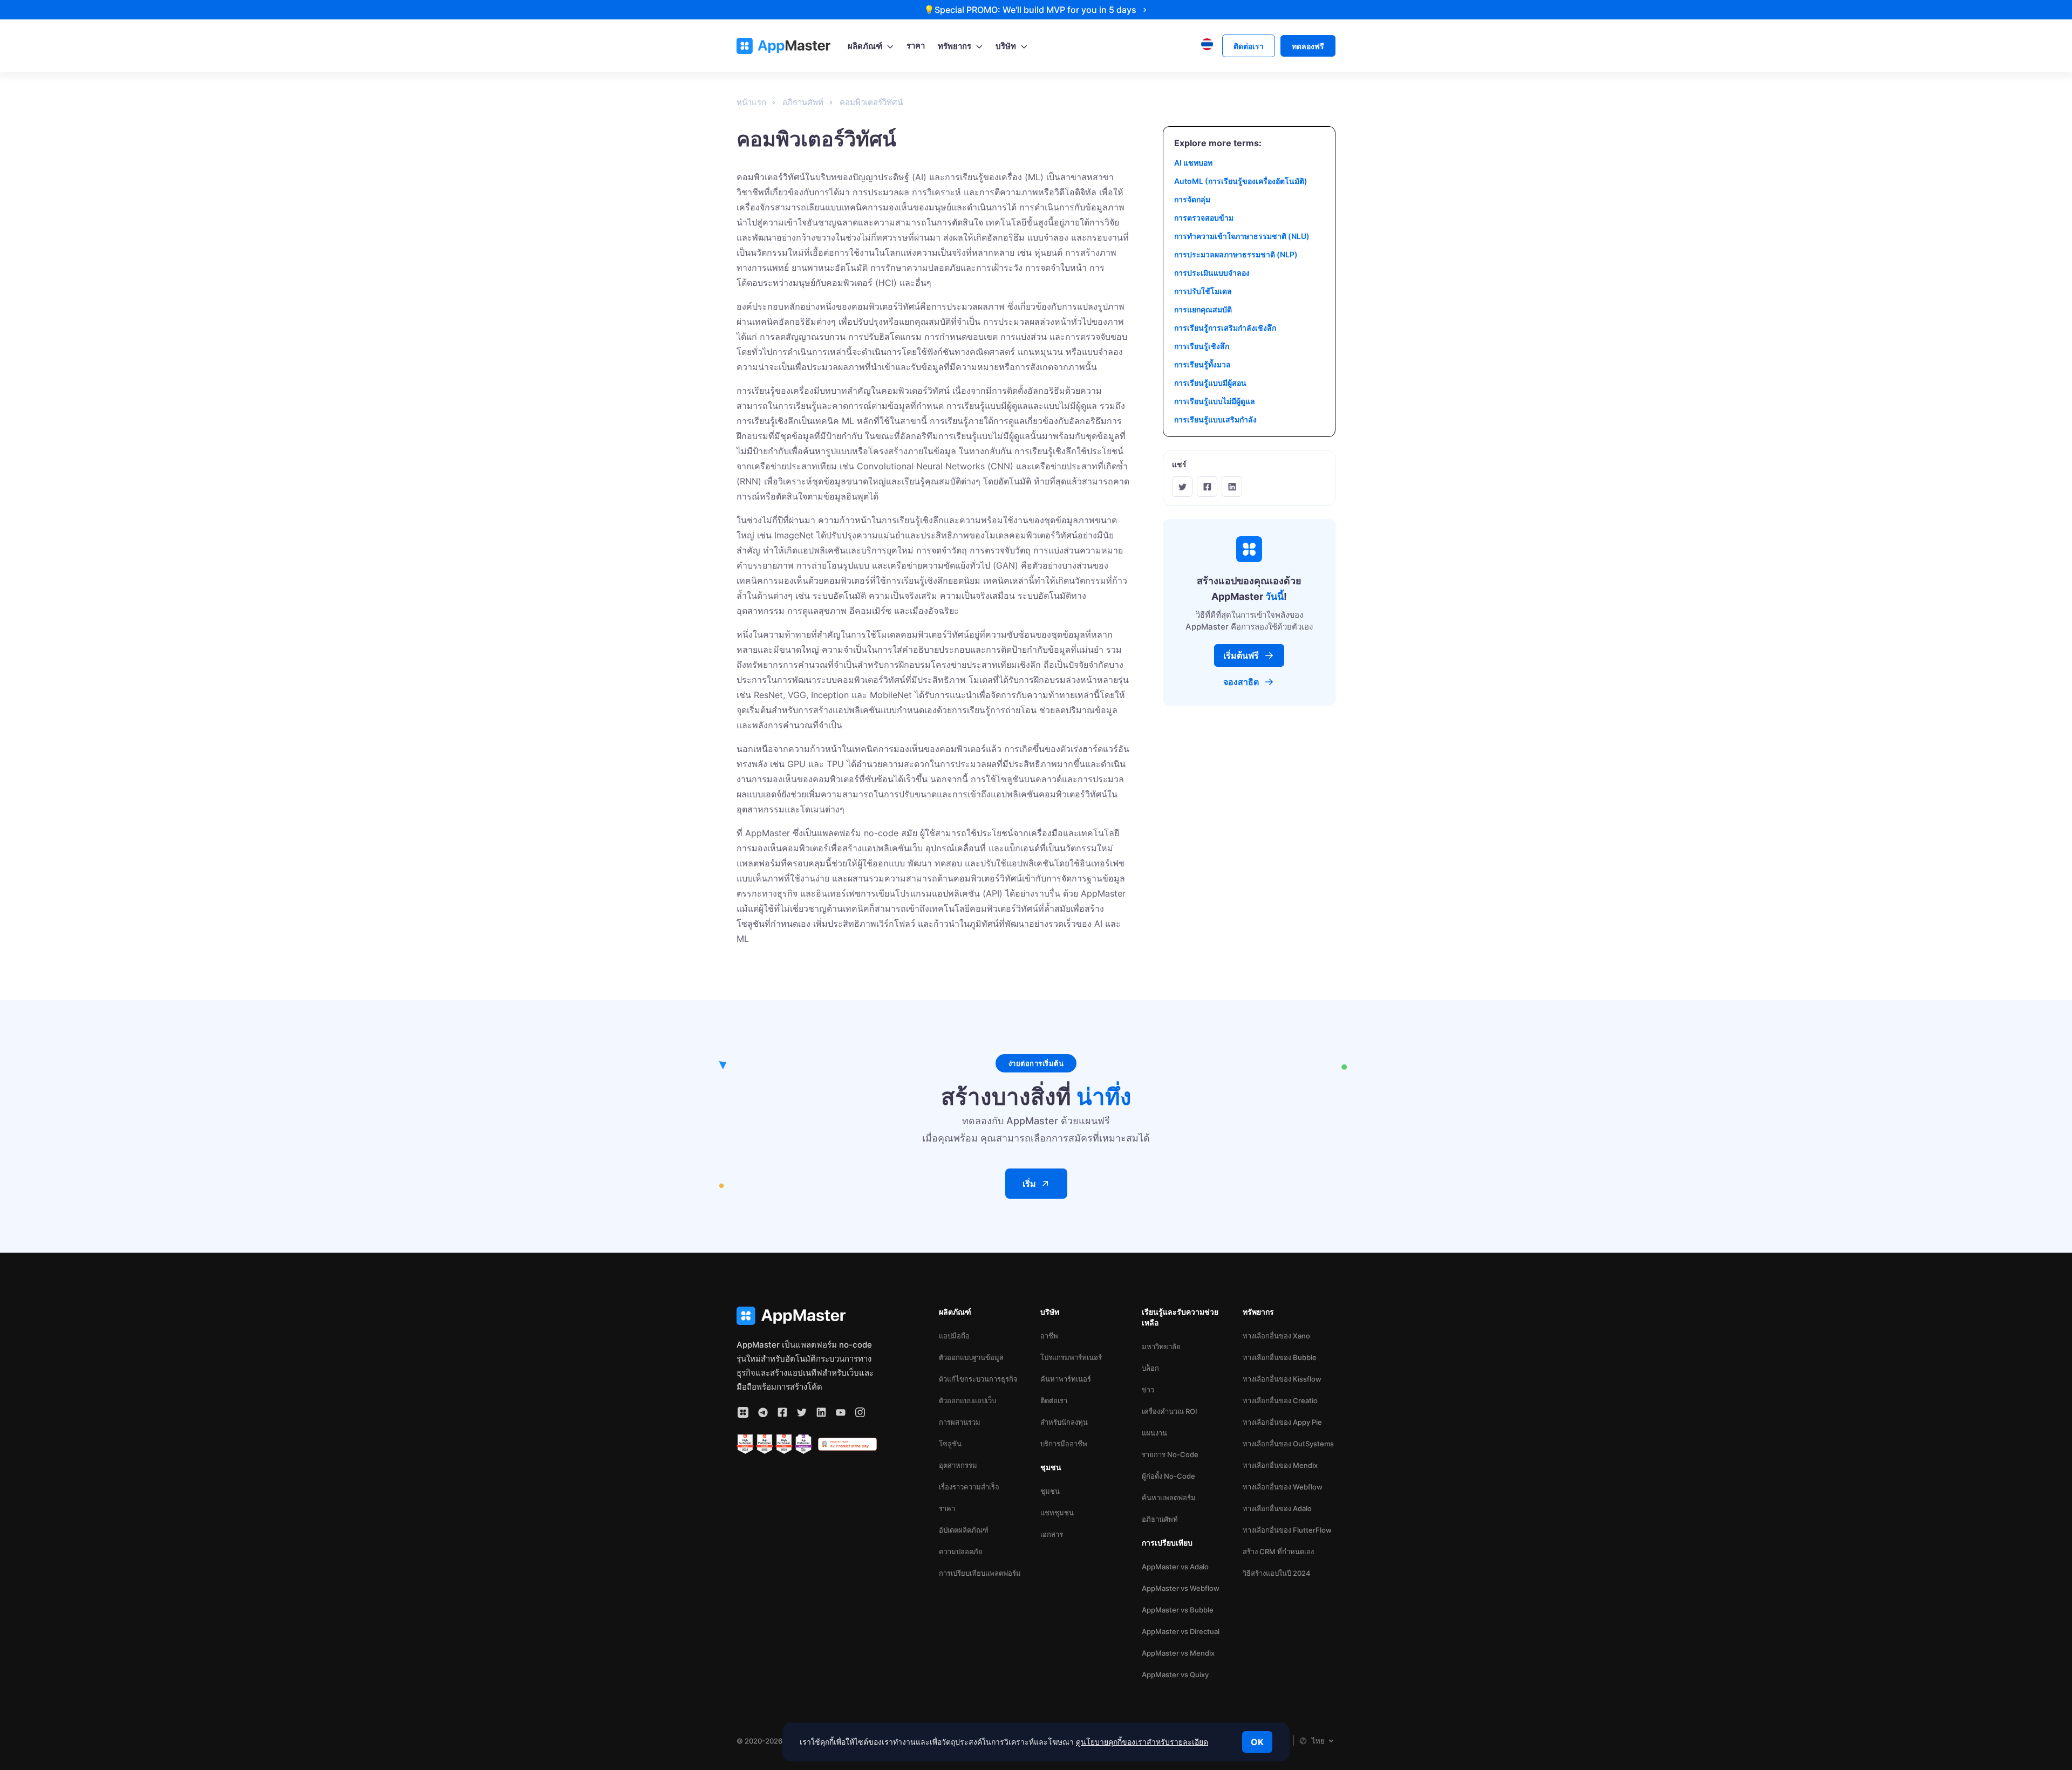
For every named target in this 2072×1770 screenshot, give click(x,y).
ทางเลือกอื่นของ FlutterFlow (1287, 1530)
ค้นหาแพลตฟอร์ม (1169, 1498)
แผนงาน (1154, 1433)
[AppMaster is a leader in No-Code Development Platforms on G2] (745, 1444)
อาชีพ (1049, 1336)
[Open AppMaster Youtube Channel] (841, 1412)
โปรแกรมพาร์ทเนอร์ (1071, 1357)
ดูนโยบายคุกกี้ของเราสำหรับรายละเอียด (1142, 1742)
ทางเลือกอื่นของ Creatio (1280, 1400)
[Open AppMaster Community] (743, 1412)
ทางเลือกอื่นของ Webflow (1283, 1487)
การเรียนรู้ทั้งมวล (1202, 364)
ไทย (1318, 1741)
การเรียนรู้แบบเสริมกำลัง (1215, 419)
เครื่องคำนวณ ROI (1170, 1411)
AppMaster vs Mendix (1178, 1653)
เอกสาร (1052, 1534)
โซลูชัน (950, 1444)
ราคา (947, 1508)
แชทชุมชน (1057, 1513)
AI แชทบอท (1193, 163)
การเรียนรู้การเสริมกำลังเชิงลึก (1225, 328)
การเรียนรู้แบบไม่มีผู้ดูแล (1215, 401)
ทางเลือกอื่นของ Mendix (1280, 1465)
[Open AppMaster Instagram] (860, 1412)
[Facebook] (1207, 487)
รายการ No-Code (1170, 1454)
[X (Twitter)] (1182, 487)
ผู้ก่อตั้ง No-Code (1168, 1476)
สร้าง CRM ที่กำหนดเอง (1278, 1552)
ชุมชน (1050, 1491)
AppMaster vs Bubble (1178, 1610)
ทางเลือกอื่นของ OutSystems (1288, 1444)
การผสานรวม (960, 1422)
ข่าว (1148, 1390)
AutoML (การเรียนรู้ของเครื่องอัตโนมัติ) (1241, 181)
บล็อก (1150, 1368)
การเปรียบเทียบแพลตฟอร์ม (980, 1573)
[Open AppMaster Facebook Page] (782, 1412)
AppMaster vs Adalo (1175, 1567)
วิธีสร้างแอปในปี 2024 (1277, 1573)
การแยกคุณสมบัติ (1203, 309)
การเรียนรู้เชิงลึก (1202, 346)
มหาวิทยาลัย (1161, 1347)
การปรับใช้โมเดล (1203, 291)
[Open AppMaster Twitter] (802, 1412)
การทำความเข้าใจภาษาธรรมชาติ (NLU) (1242, 236)
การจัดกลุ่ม (1192, 199)
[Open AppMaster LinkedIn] (821, 1412)
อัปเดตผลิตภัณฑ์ (964, 1530)
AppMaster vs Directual (1181, 1631)
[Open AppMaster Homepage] (807, 1316)
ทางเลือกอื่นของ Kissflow (1282, 1379)
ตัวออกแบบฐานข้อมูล (971, 1357)
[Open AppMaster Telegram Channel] (763, 1412)
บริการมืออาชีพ (1064, 1444)
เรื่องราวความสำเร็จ (969, 1487)
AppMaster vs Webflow (1181, 1588)
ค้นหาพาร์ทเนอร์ (1066, 1379)
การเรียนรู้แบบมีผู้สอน (1210, 383)
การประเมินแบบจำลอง (1212, 273)
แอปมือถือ (954, 1336)
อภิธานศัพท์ (1160, 1519)
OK (1257, 1742)
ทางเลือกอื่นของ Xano (1276, 1336)
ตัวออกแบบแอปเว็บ (967, 1400)
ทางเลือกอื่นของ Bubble (1280, 1357)
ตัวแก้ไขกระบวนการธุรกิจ (978, 1379)
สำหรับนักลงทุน (1064, 1422)
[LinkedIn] (1232, 487)
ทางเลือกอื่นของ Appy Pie (1282, 1422)
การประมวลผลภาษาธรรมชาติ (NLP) (1236, 254)
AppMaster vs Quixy (1175, 1675)
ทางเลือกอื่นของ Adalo (1277, 1508)
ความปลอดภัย (961, 1552)
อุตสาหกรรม (958, 1465)
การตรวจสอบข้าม (1204, 218)
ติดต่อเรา (1054, 1400)
